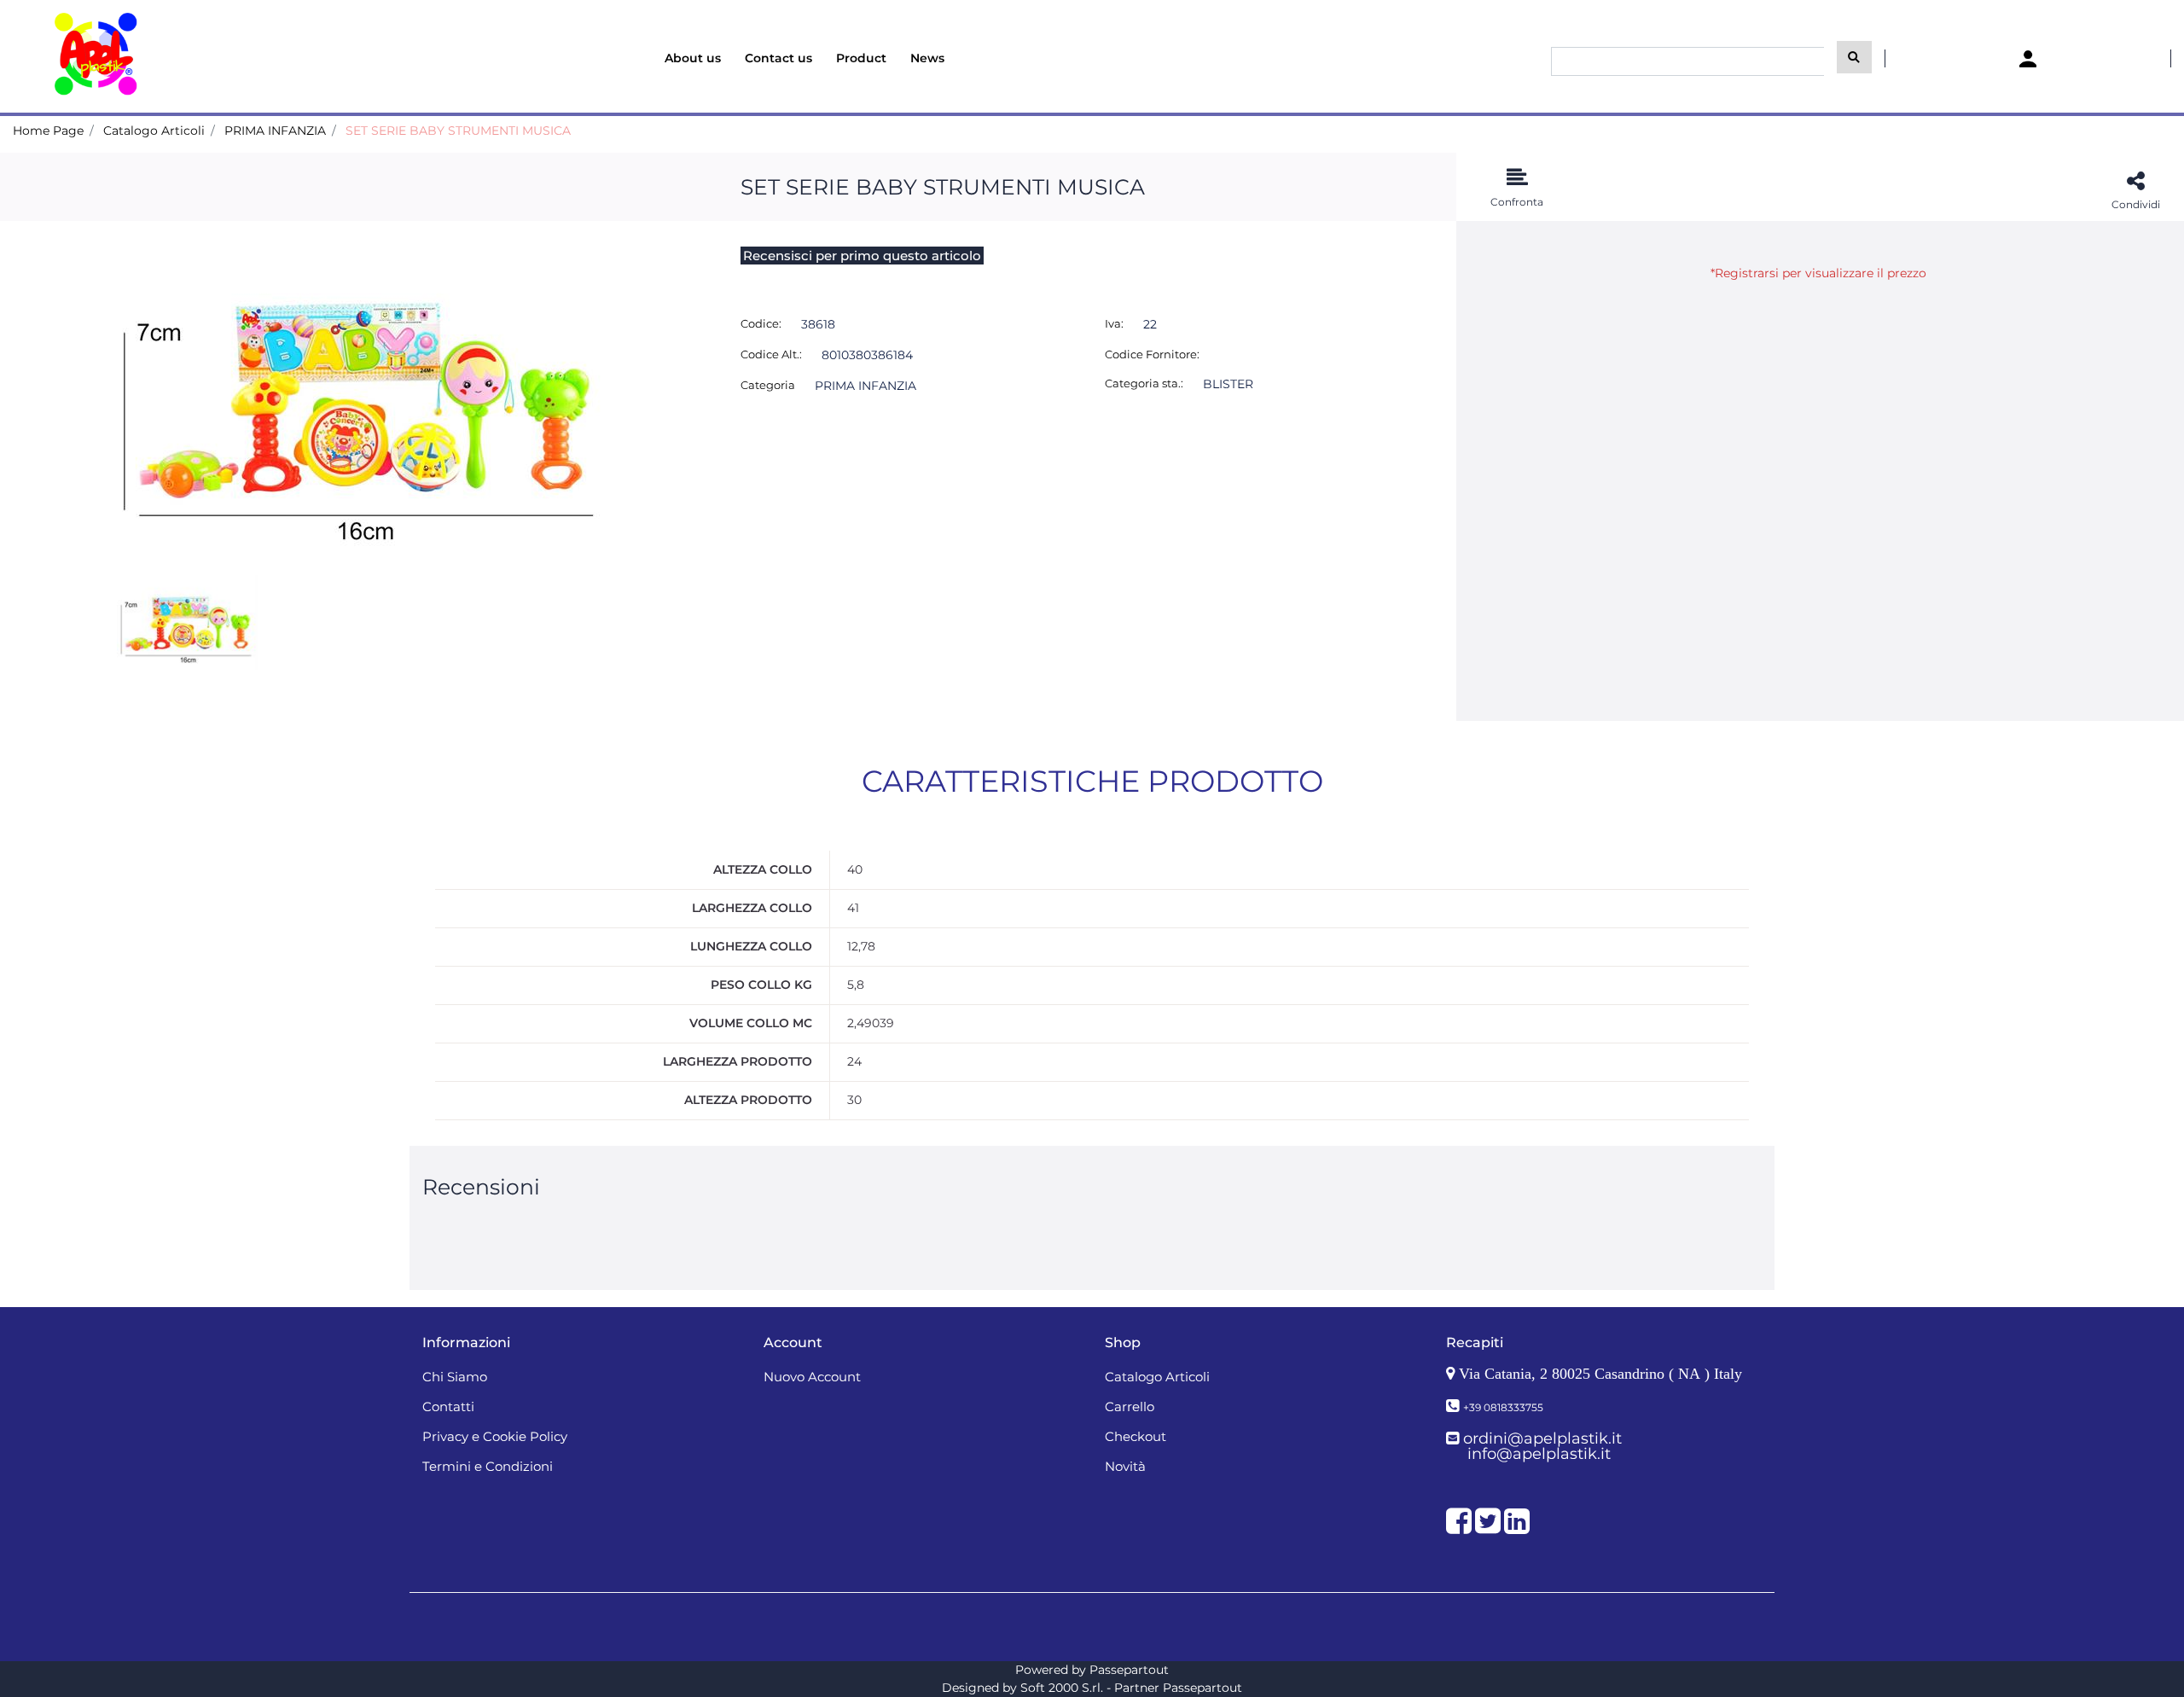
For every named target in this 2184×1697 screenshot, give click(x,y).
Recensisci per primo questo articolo (862, 256)
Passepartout (1129, 1670)
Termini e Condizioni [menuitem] (488, 1466)
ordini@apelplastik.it (1542, 1438)
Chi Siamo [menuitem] (455, 1377)
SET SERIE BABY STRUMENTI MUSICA (458, 131)
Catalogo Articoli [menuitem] (1157, 1377)
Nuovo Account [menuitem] (812, 1377)
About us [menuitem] (693, 58)
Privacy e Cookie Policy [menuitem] (495, 1436)
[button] (1854, 57)
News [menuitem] (927, 58)
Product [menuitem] (861, 58)
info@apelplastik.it (1539, 1454)
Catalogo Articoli (154, 131)
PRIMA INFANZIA (275, 131)
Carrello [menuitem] (1130, 1406)
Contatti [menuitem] (448, 1406)
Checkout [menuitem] (1136, 1436)
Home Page (48, 131)
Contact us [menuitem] (778, 58)
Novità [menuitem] (1125, 1466)
